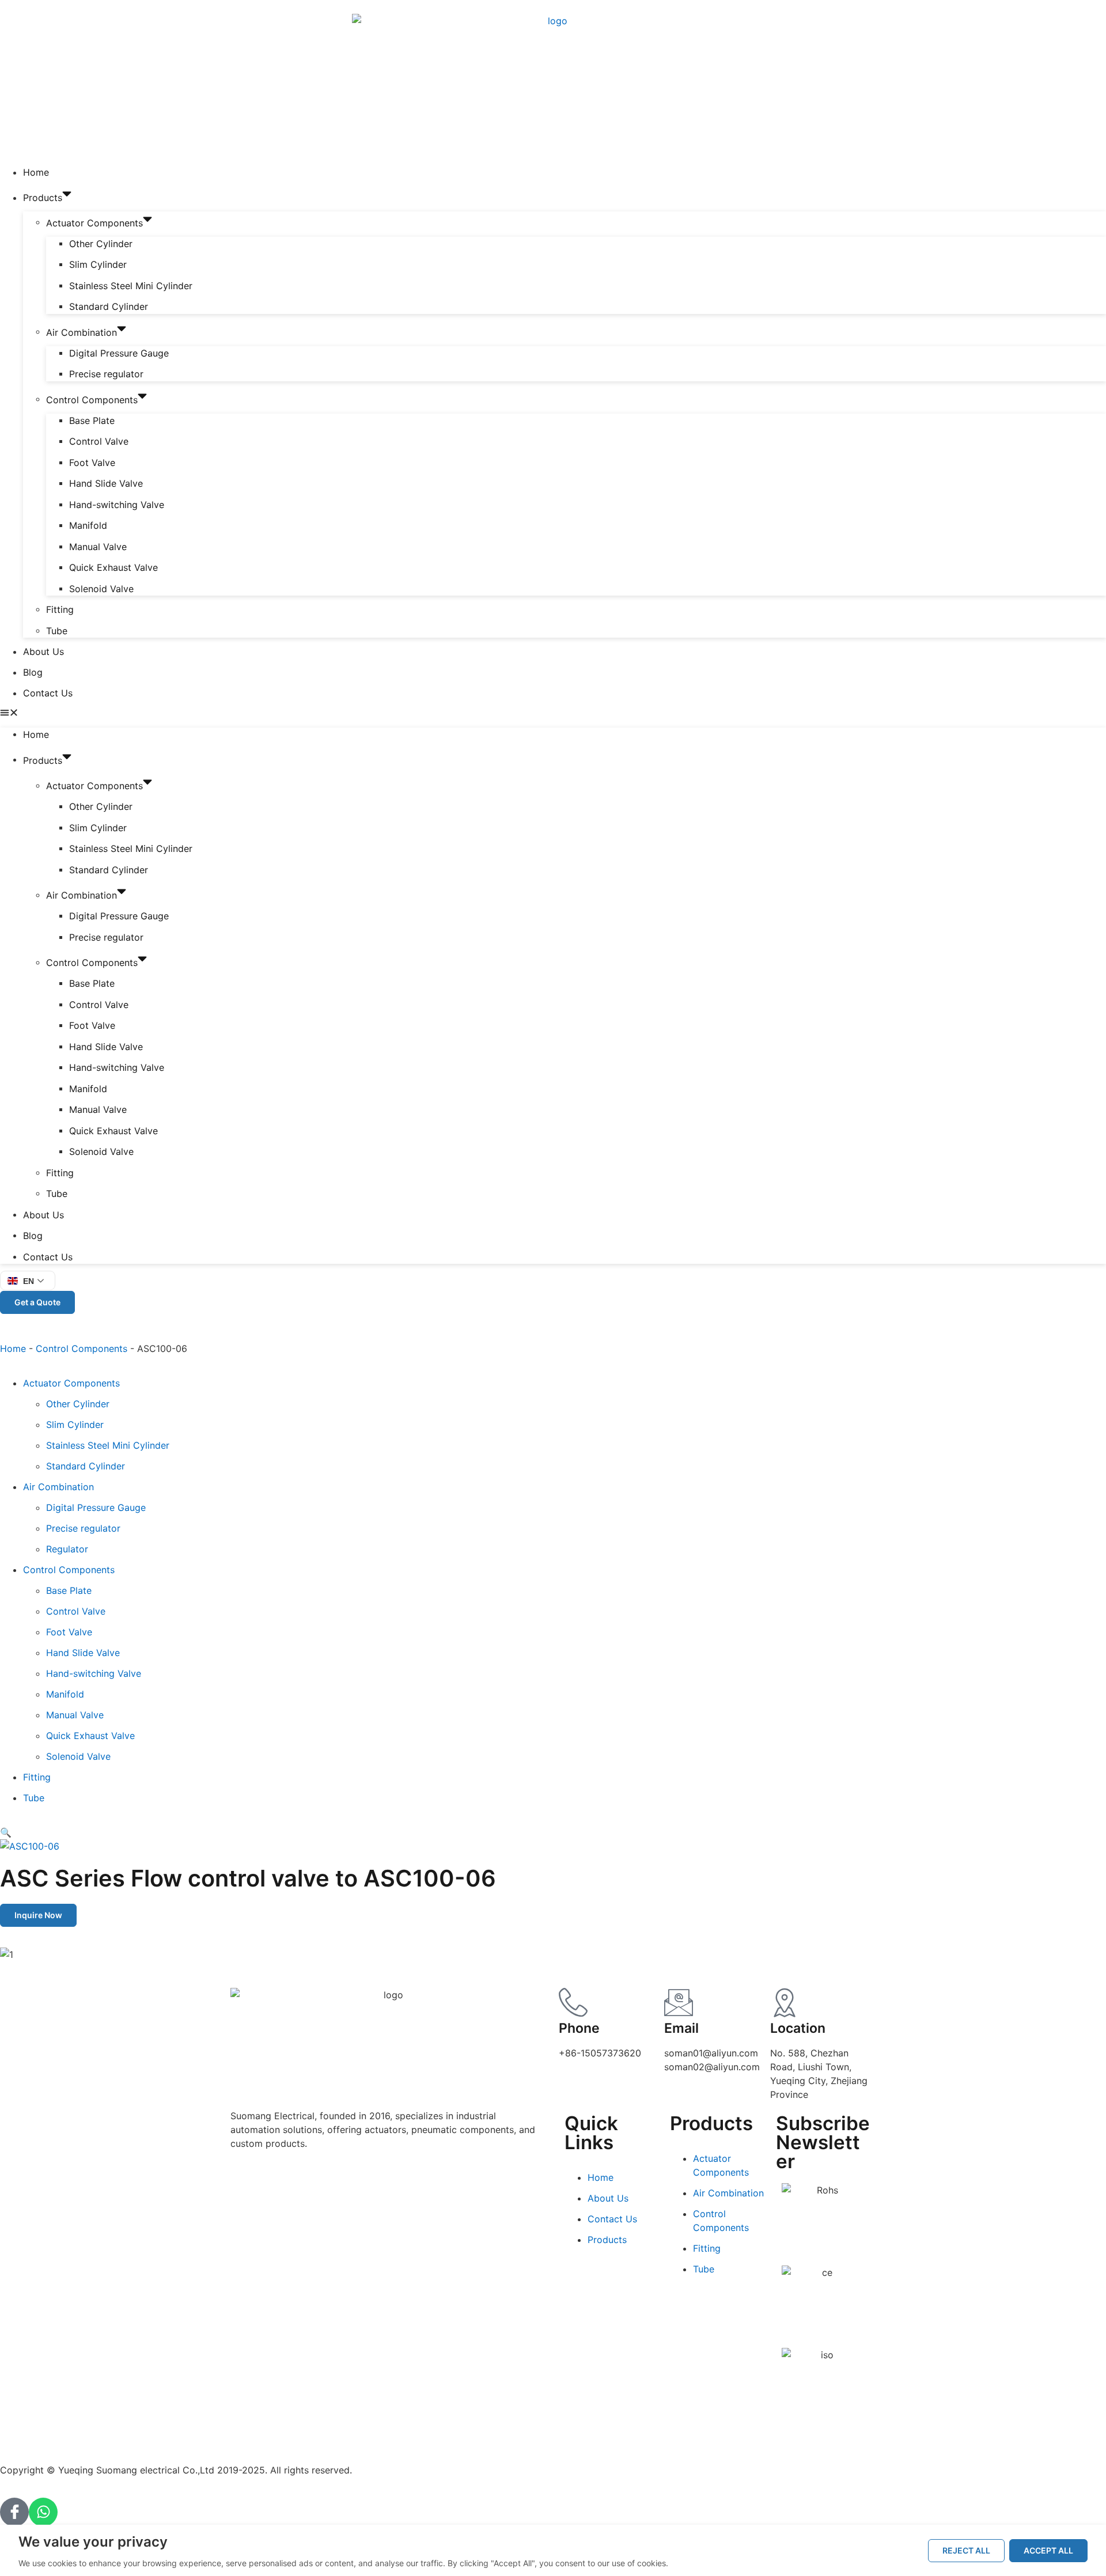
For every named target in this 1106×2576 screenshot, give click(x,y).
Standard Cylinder (109, 306)
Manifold (88, 525)
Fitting (60, 609)
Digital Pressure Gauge (119, 353)
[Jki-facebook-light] (14, 2512)
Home (36, 172)
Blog (33, 672)
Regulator (67, 1549)
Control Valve (99, 441)
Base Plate (92, 421)
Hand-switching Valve (117, 505)
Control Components (92, 399)
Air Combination (82, 332)
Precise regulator (106, 374)
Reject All (966, 2550)
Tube (57, 631)
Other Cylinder (101, 244)
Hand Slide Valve (106, 483)
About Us (43, 651)
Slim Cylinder (98, 264)
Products (43, 198)
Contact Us (48, 693)
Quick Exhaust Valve (113, 567)
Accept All (1048, 2550)
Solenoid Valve (101, 589)
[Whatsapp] (43, 2512)
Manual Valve (98, 547)
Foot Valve (92, 463)
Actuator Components (94, 222)
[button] (553, 714)
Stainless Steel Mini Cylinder (131, 286)
